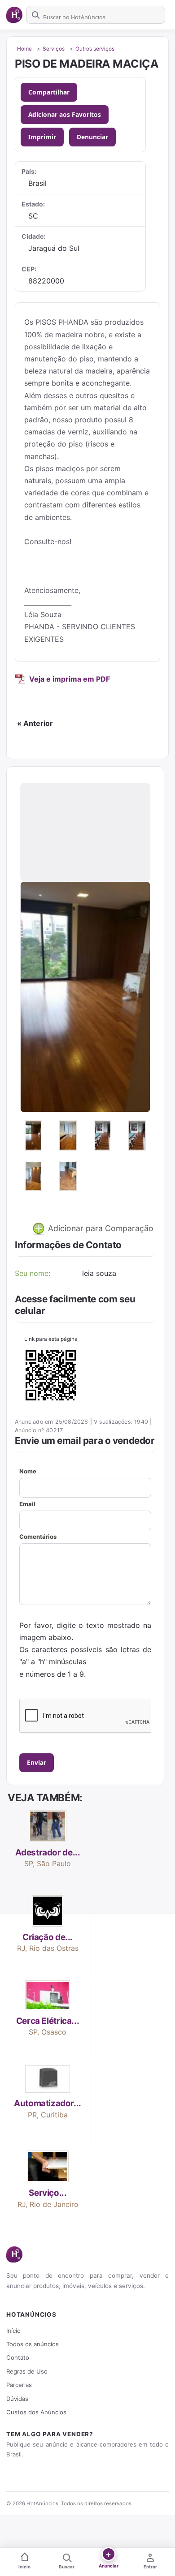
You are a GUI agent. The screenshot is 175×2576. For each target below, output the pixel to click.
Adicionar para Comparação (100, 1228)
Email (27, 1504)
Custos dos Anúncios (36, 2412)
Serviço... (48, 2193)
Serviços (54, 49)
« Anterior (35, 723)
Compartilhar (49, 92)
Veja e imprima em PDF (70, 679)
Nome (28, 1471)
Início (13, 2331)
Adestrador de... (48, 1853)
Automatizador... (48, 2103)
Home (24, 49)
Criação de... (48, 1937)
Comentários (38, 1537)
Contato (18, 2357)
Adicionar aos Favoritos (65, 114)
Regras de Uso (27, 2371)
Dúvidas (17, 2399)
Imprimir (42, 137)
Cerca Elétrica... (48, 2021)
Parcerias (19, 2385)
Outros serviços (95, 49)
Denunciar (92, 137)
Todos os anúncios (33, 2344)
